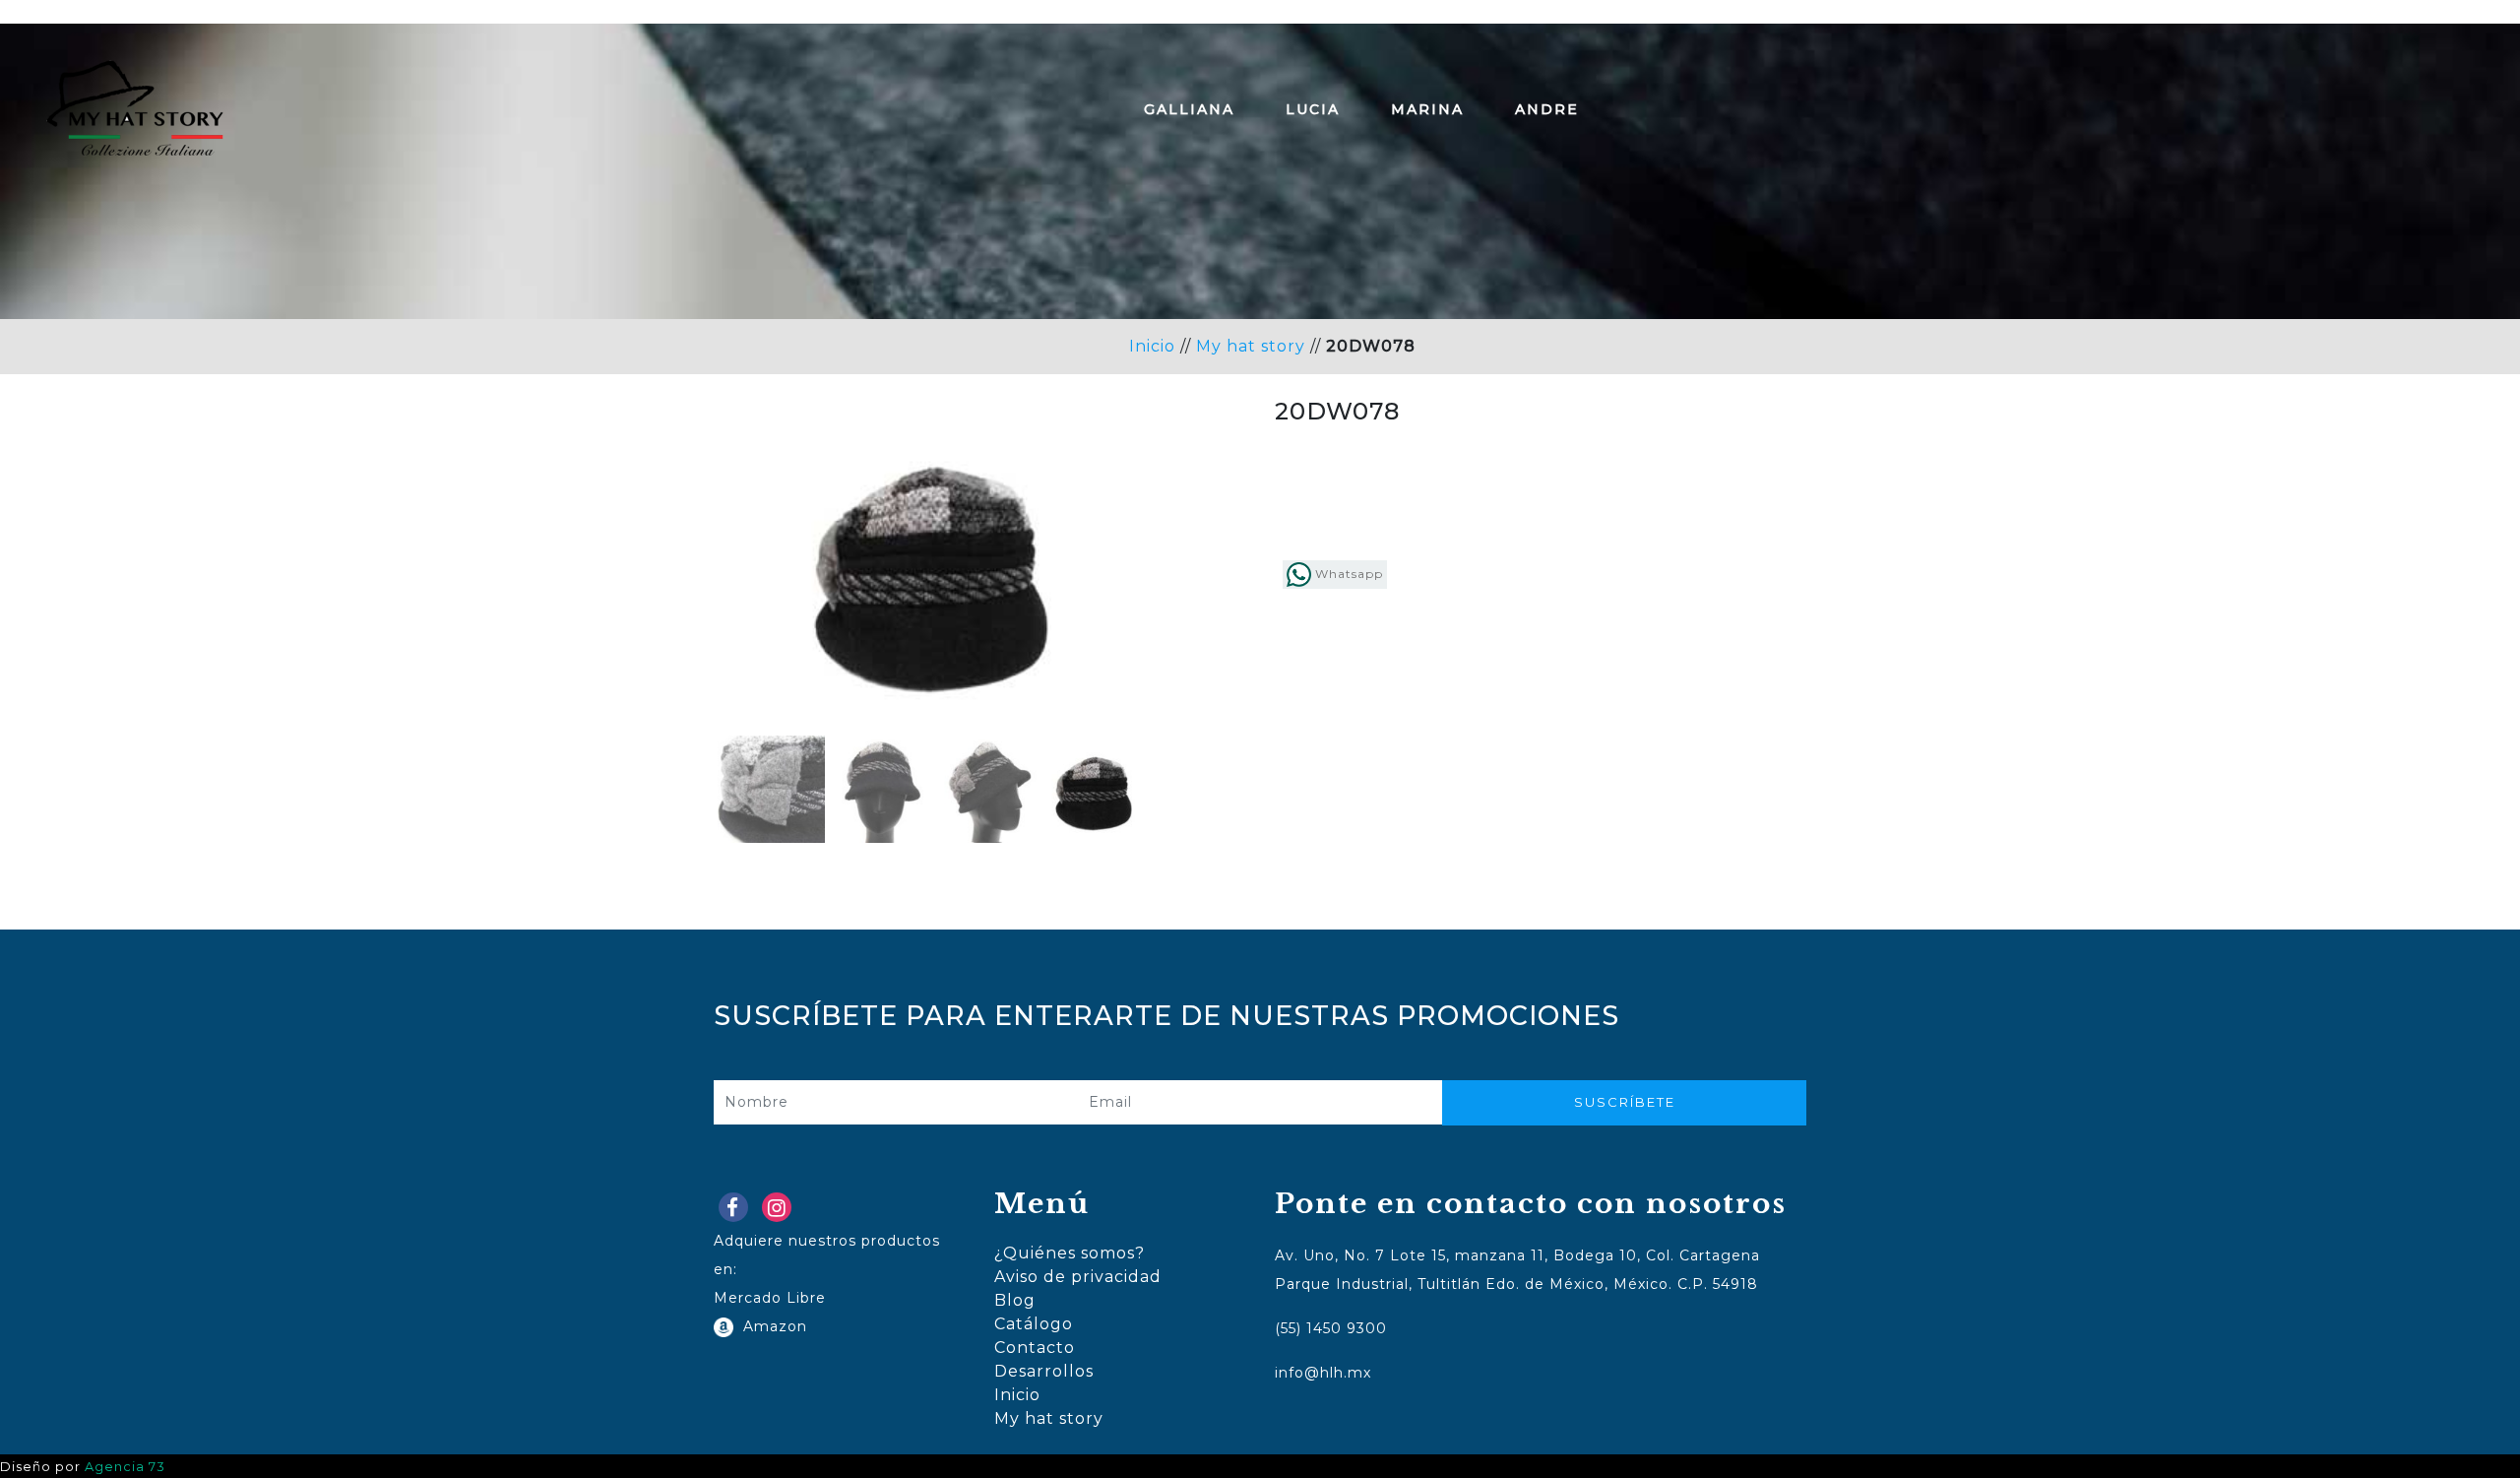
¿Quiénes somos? (1070, 1253)
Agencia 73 (125, 1467)
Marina (1427, 109)
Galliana (1189, 109)
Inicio (1152, 346)
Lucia (1313, 109)
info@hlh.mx (1323, 1373)
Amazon (770, 1326)
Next (1177, 622)
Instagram (781, 1212)
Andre (1547, 109)
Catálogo (1034, 1324)
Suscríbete (1625, 1102)
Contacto (1035, 1348)
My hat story (1251, 346)
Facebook (737, 1212)
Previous (688, 622)
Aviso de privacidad (1078, 1277)
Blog (1015, 1300)
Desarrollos (1044, 1371)
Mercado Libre (770, 1298)
